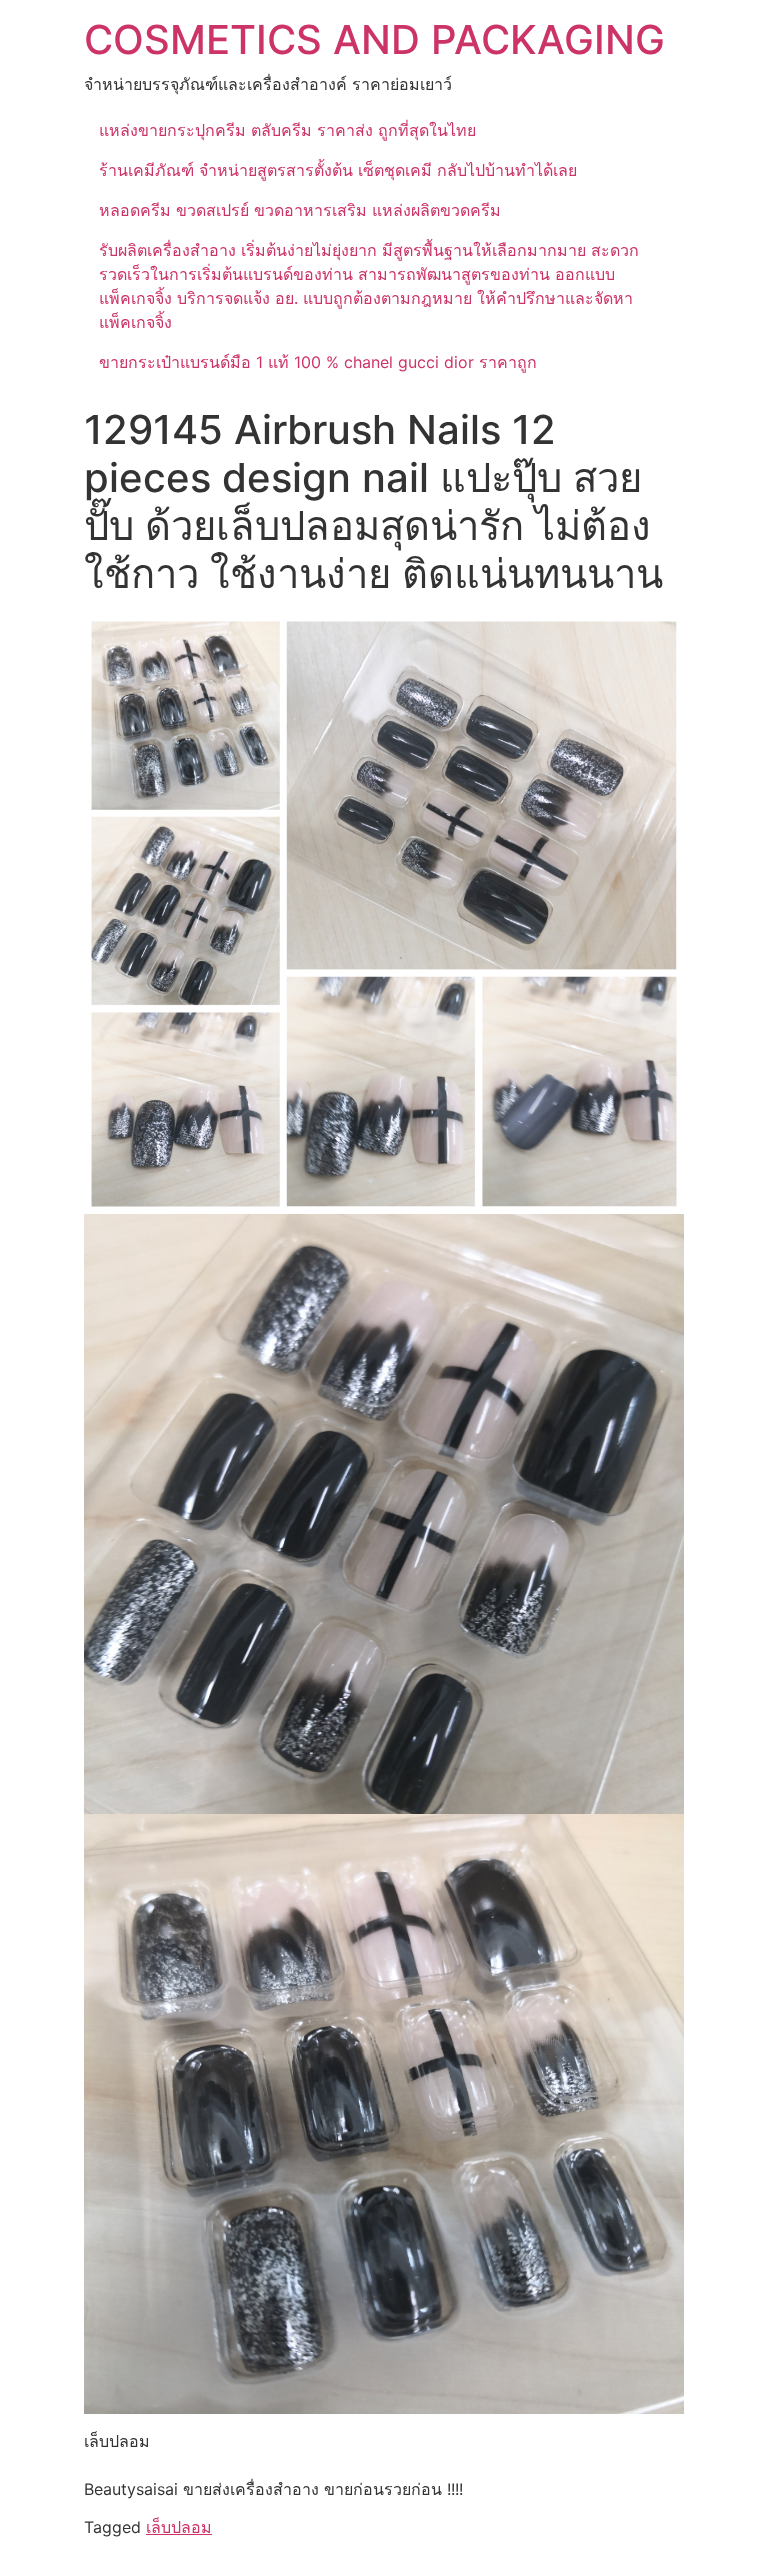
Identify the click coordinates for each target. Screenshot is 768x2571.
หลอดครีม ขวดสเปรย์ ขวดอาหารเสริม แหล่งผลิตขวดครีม (300, 210)
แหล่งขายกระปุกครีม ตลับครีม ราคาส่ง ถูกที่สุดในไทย (287, 130)
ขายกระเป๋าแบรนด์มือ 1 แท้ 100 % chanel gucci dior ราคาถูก (318, 362)
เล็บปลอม (179, 2527)
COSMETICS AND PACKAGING (374, 39)
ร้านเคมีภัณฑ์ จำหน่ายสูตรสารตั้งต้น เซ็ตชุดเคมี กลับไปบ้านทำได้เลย (338, 170)
